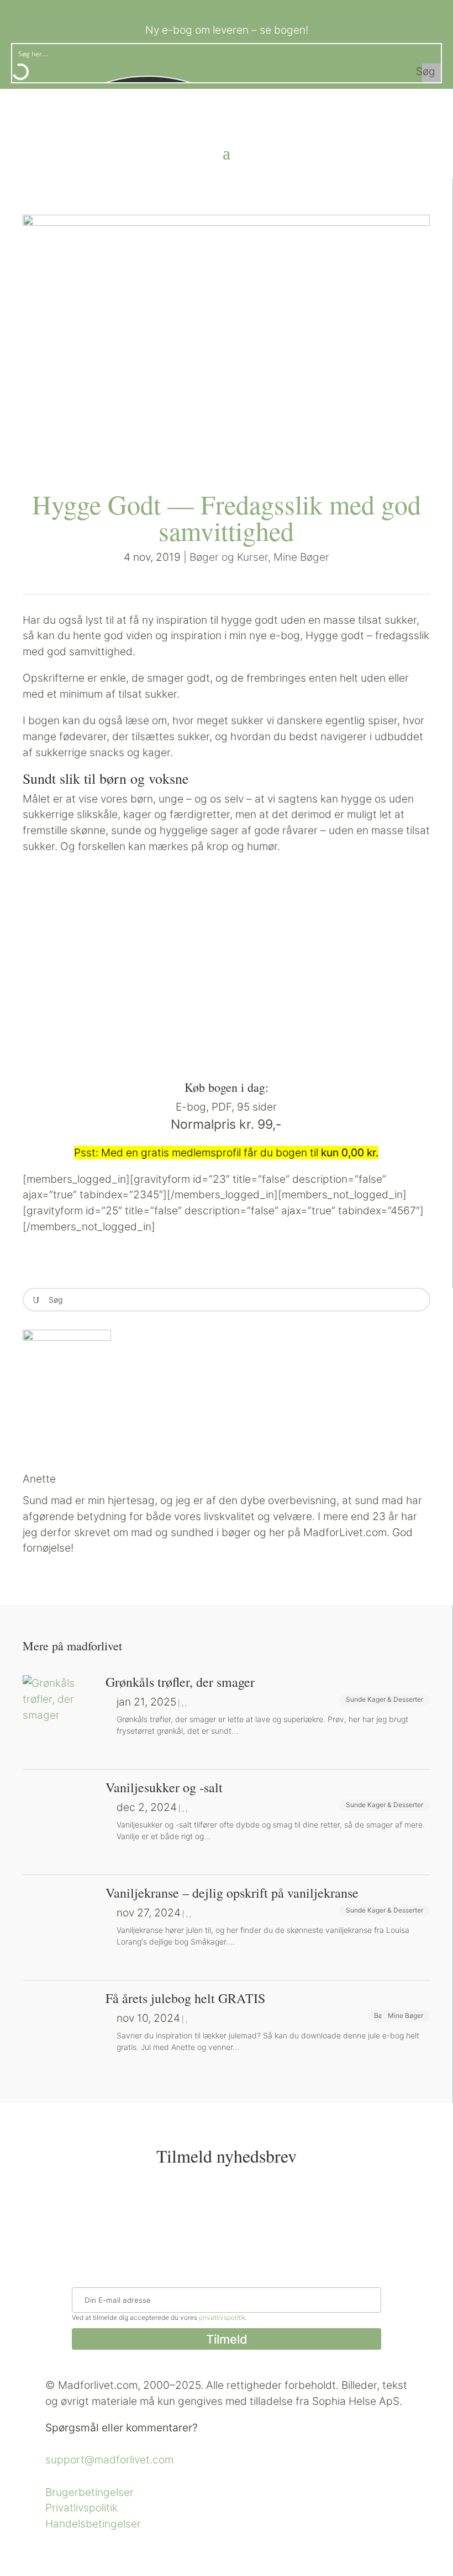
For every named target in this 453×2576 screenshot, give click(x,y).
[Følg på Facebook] (215, 9)
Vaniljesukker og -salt (164, 1787)
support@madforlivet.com (109, 2460)
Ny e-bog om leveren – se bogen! (227, 30)
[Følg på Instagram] (238, 9)
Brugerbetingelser (89, 2492)
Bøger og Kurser (229, 557)
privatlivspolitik (222, 2317)
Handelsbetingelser (93, 2524)
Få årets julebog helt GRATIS (185, 1998)
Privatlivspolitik (81, 2508)
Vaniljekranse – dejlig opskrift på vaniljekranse (232, 1893)
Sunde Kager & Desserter (384, 1699)
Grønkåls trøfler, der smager (180, 1682)
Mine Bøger (301, 557)
